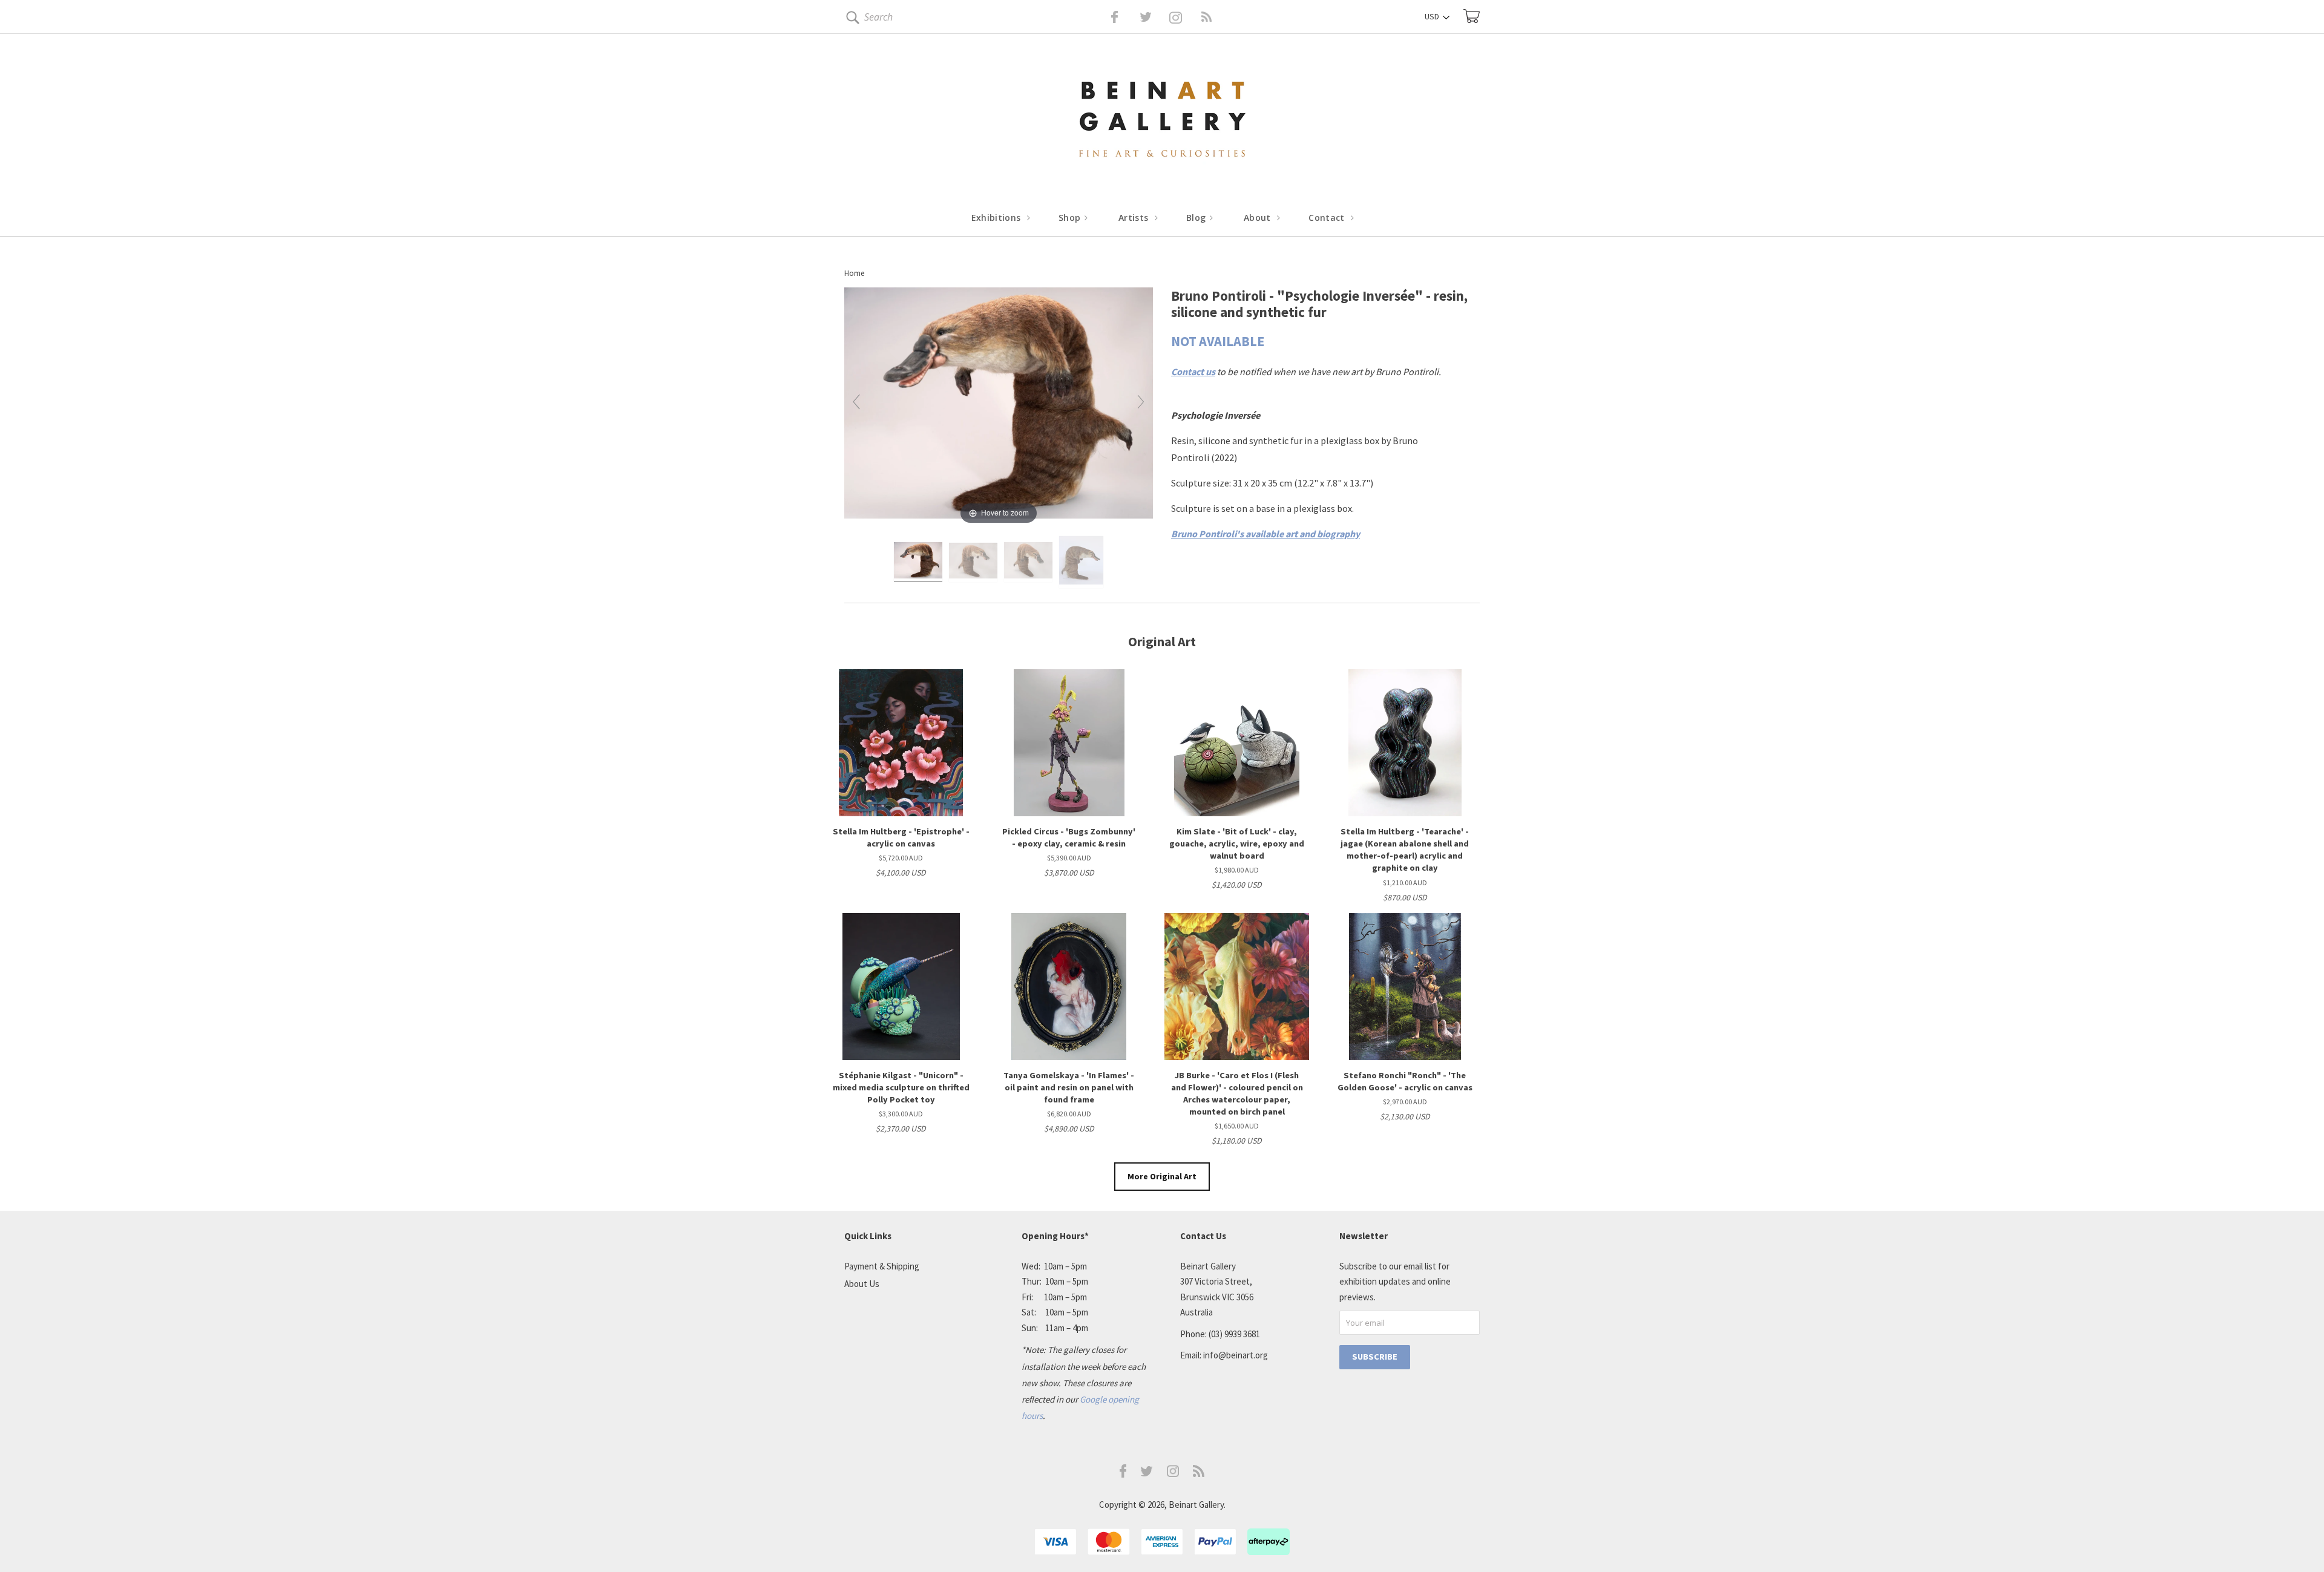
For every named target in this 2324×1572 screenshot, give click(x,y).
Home (854, 273)
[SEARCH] (851, 20)
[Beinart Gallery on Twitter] (1123, 17)
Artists (1135, 218)
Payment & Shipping (882, 1266)
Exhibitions (997, 218)
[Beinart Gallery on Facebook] (1106, 17)
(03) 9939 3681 (1234, 1334)
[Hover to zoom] (999, 406)
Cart (1472, 16)
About (1259, 218)
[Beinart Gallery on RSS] (1185, 17)
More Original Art (1162, 1176)
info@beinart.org (1236, 1355)
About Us (862, 1284)
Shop (1071, 218)
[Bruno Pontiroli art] (918, 562)
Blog (1197, 218)
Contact (1328, 218)
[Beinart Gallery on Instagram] (1173, 1474)
